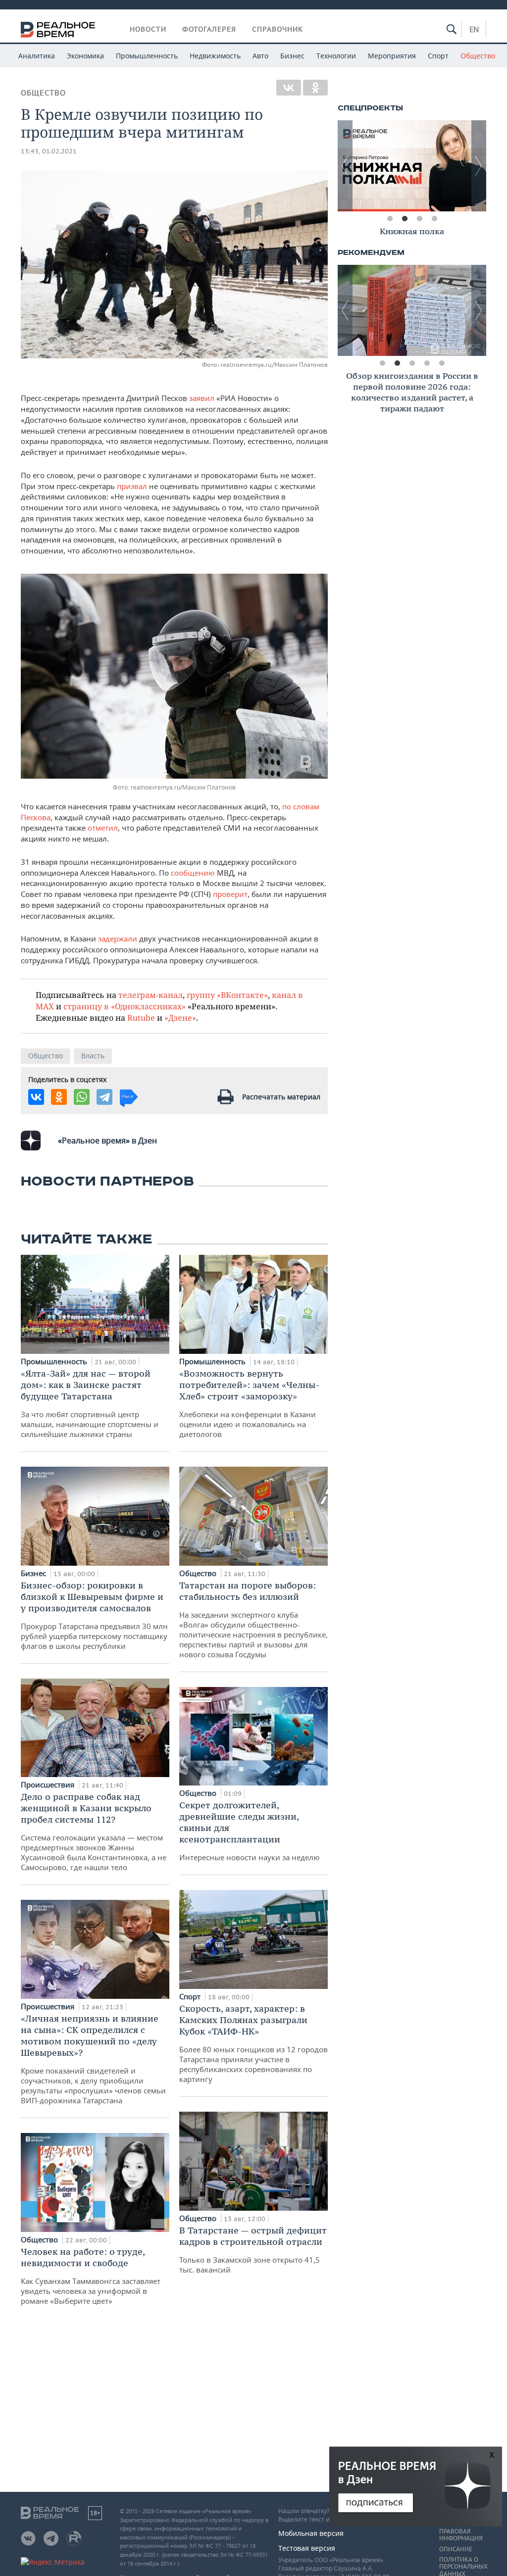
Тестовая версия (307, 2548)
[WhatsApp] (82, 1097)
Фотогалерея (209, 29)
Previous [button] (345, 166)
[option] (412, 166)
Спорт (438, 56)
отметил (103, 828)
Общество (478, 56)
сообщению (194, 873)
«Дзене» (180, 1017)
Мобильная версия (311, 2533)
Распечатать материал (281, 1097)
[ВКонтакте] (289, 88)
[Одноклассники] (315, 88)
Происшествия (49, 1784)
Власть (93, 1056)
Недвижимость (215, 56)
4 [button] (434, 219)
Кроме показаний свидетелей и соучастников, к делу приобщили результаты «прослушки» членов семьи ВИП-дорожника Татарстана (93, 2059)
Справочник (278, 29)
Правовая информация (461, 2535)
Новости (148, 29)
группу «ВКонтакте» (227, 995)
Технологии (336, 56)
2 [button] (405, 219)
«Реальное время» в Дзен (107, 1140)
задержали (118, 939)
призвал (132, 486)
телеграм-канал (151, 995)
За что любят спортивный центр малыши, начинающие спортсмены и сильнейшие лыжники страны (90, 1403)
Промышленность (147, 56)
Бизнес (292, 56)
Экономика (85, 56)
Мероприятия (392, 56)
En (474, 29)
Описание (456, 2549)
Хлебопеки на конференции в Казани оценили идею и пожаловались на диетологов (249, 1403)
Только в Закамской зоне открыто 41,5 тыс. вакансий (253, 2250)
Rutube (141, 1017)
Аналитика (37, 56)
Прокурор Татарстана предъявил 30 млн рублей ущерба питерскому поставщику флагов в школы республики (94, 1615)
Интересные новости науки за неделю (250, 1831)
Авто (260, 56)
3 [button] (419, 219)
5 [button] (442, 363)
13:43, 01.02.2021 (49, 151)
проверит (230, 894)
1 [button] (390, 219)
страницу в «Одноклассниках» (125, 1006)
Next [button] (479, 166)
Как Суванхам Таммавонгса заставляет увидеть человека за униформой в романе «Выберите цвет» (91, 2276)
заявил (202, 398)
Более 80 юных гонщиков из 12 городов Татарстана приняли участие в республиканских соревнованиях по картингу (253, 2043)
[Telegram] (104, 1097)
